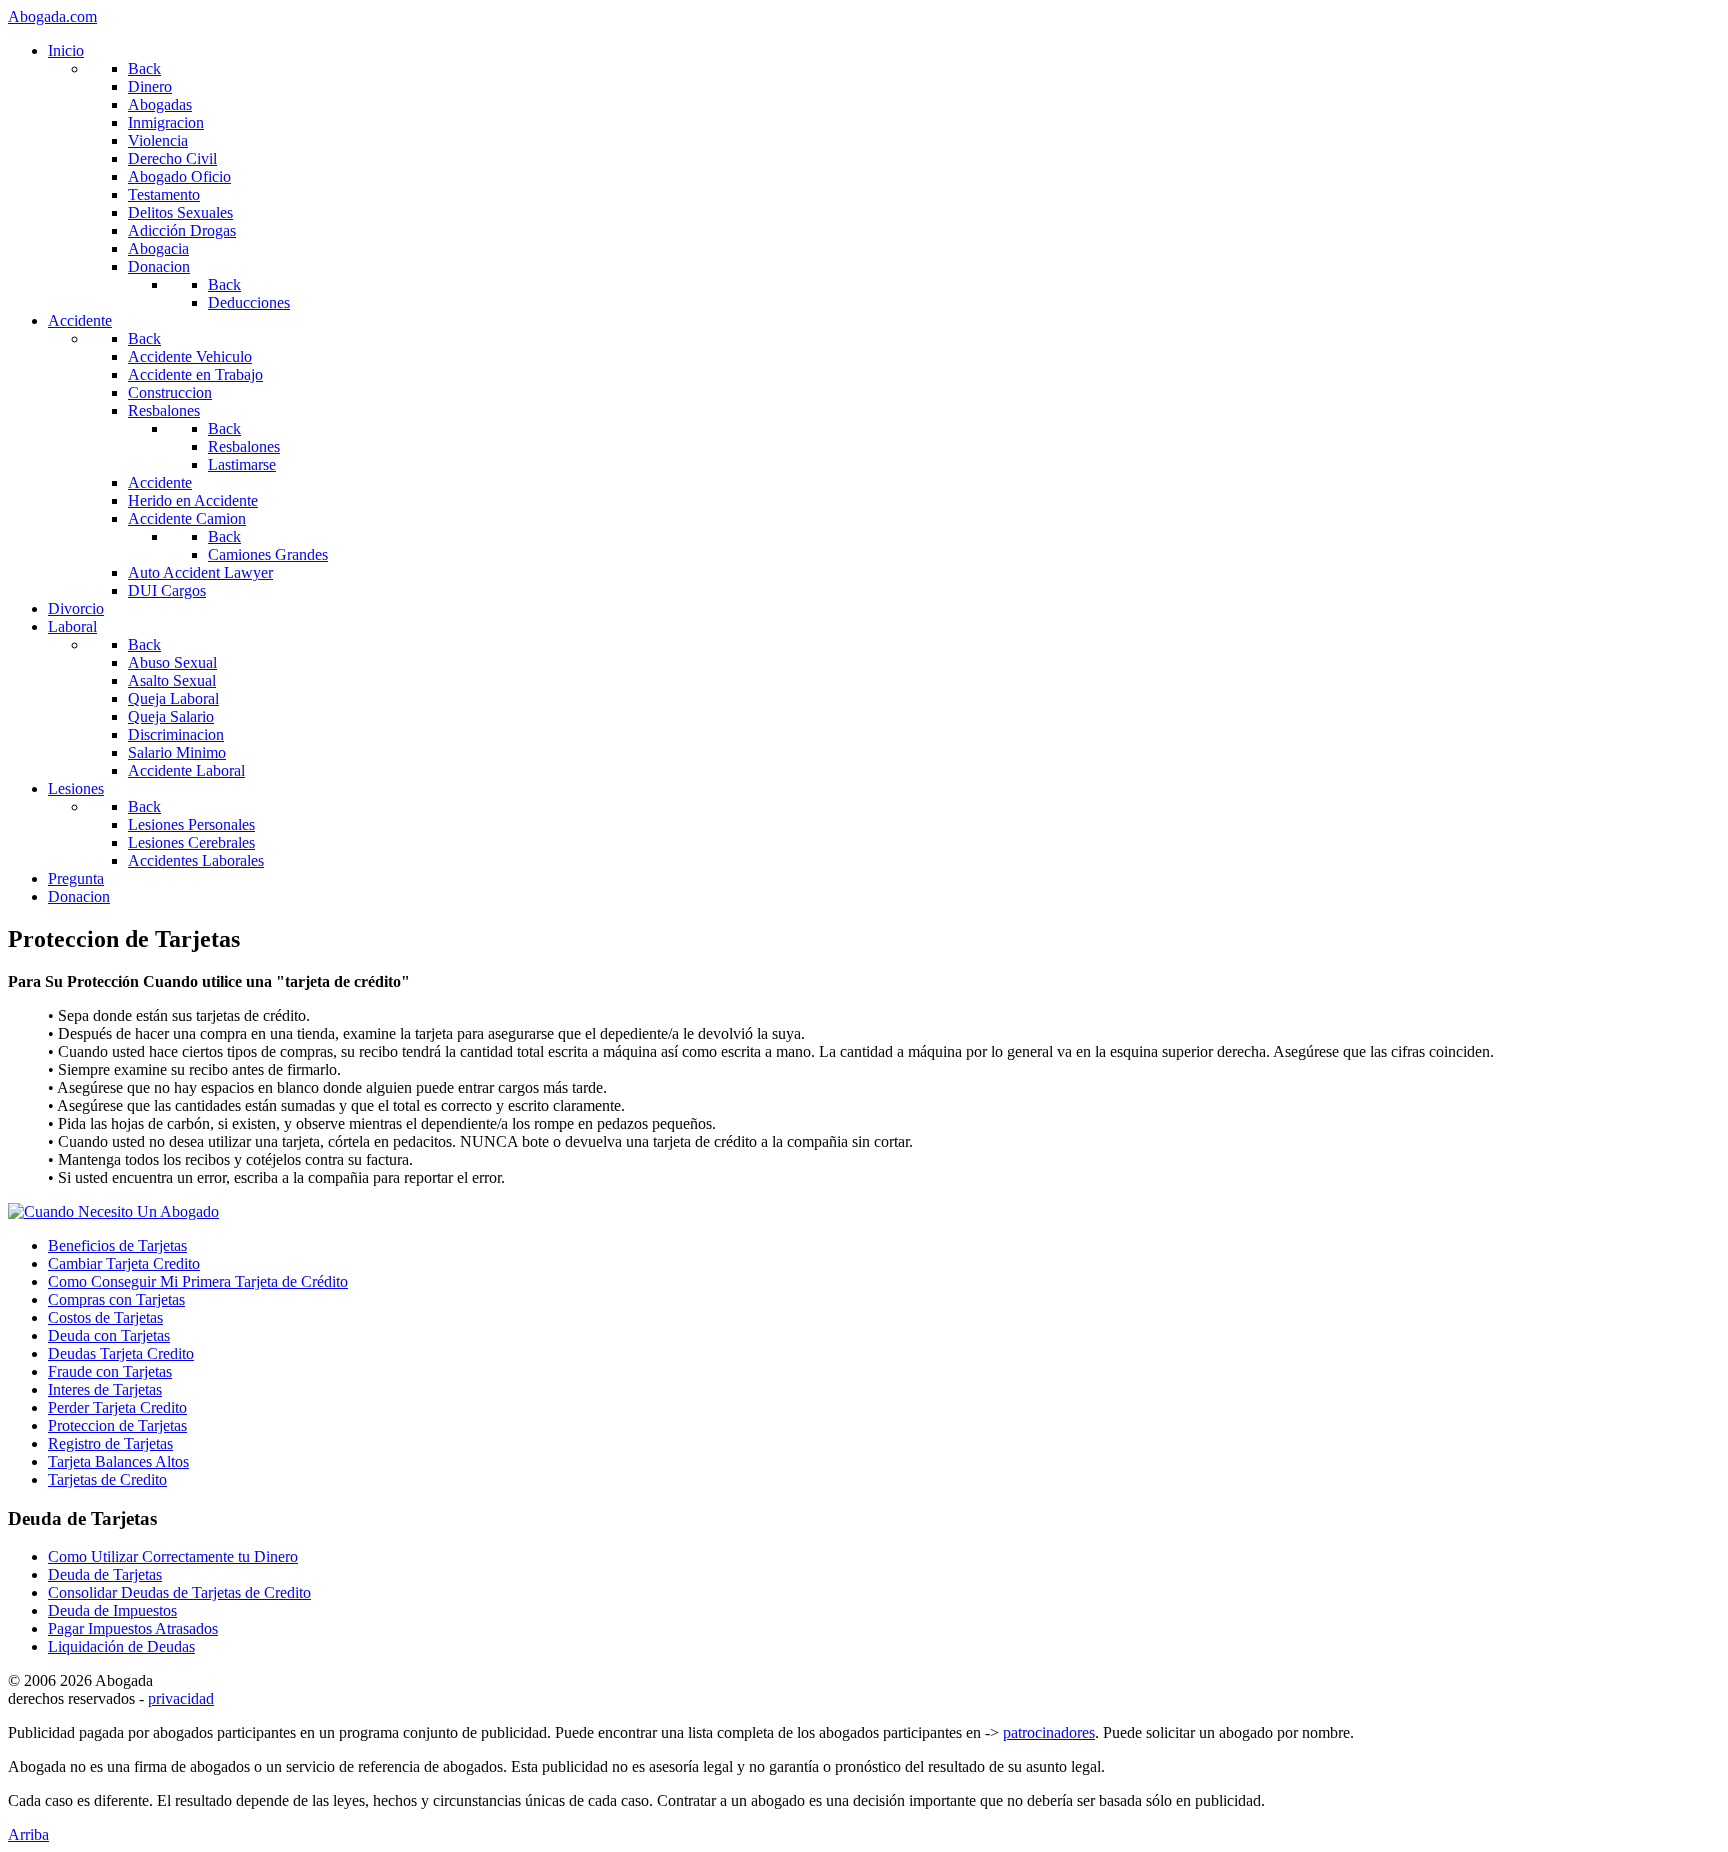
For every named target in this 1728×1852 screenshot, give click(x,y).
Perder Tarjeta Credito (117, 1407)
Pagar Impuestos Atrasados (133, 1628)
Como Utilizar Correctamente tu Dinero (173, 1556)
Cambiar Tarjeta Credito (124, 1263)
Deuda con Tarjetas (109, 1335)
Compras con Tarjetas (116, 1299)
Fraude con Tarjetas (110, 1371)
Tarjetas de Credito (107, 1479)
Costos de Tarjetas (105, 1317)
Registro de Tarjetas (110, 1443)
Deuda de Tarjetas (105, 1574)
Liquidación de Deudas (121, 1646)
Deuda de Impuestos (112, 1610)
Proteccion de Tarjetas (117, 1425)
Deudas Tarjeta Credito (121, 1353)
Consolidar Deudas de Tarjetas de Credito (179, 1592)
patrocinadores (1049, 1732)
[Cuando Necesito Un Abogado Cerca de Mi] (113, 1211)
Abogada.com (52, 16)
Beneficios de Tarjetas (117, 1245)
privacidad (181, 1698)
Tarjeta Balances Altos (118, 1461)
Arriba (28, 1834)
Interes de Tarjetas (105, 1389)
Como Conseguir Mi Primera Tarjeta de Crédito (198, 1281)
